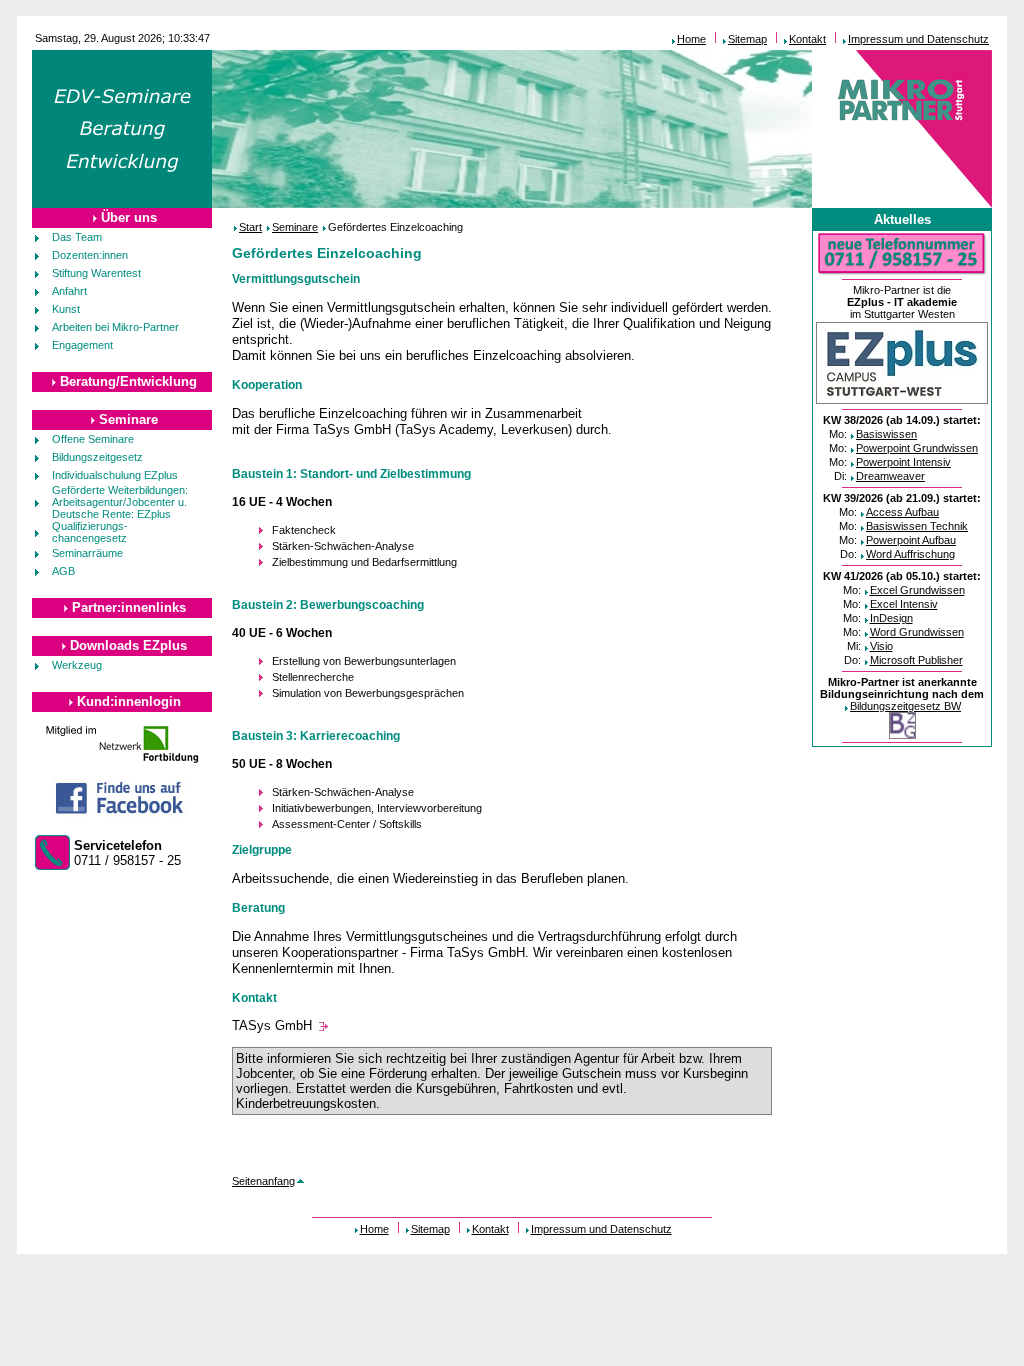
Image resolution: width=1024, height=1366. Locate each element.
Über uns (129, 217)
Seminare (128, 419)
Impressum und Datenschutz (918, 39)
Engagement (82, 345)
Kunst (66, 309)
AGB (63, 571)
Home (691, 39)
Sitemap (747, 39)
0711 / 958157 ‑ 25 (127, 853)
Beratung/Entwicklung (128, 381)
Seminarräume (87, 553)
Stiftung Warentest (96, 273)
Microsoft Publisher (916, 660)
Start (250, 227)
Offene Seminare (93, 439)
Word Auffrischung (910, 554)
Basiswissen (886, 434)
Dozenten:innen (90, 255)
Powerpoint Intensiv (903, 462)
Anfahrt (69, 291)
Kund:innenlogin (129, 701)
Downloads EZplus (128, 645)
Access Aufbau (902, 512)
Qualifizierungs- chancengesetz (90, 532)
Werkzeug (77, 665)
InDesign (891, 618)
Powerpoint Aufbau (911, 540)
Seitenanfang (263, 1181)
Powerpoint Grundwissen (917, 448)
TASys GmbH (272, 1025)
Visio (881, 646)
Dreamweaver (890, 476)
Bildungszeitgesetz (97, 457)
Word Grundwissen (917, 632)
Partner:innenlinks (129, 607)
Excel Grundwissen (917, 590)
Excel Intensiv (904, 604)
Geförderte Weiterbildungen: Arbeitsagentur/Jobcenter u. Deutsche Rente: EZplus (120, 502)
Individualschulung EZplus (115, 475)
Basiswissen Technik (917, 526)
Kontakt (807, 39)
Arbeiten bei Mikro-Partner (115, 327)
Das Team (77, 237)
